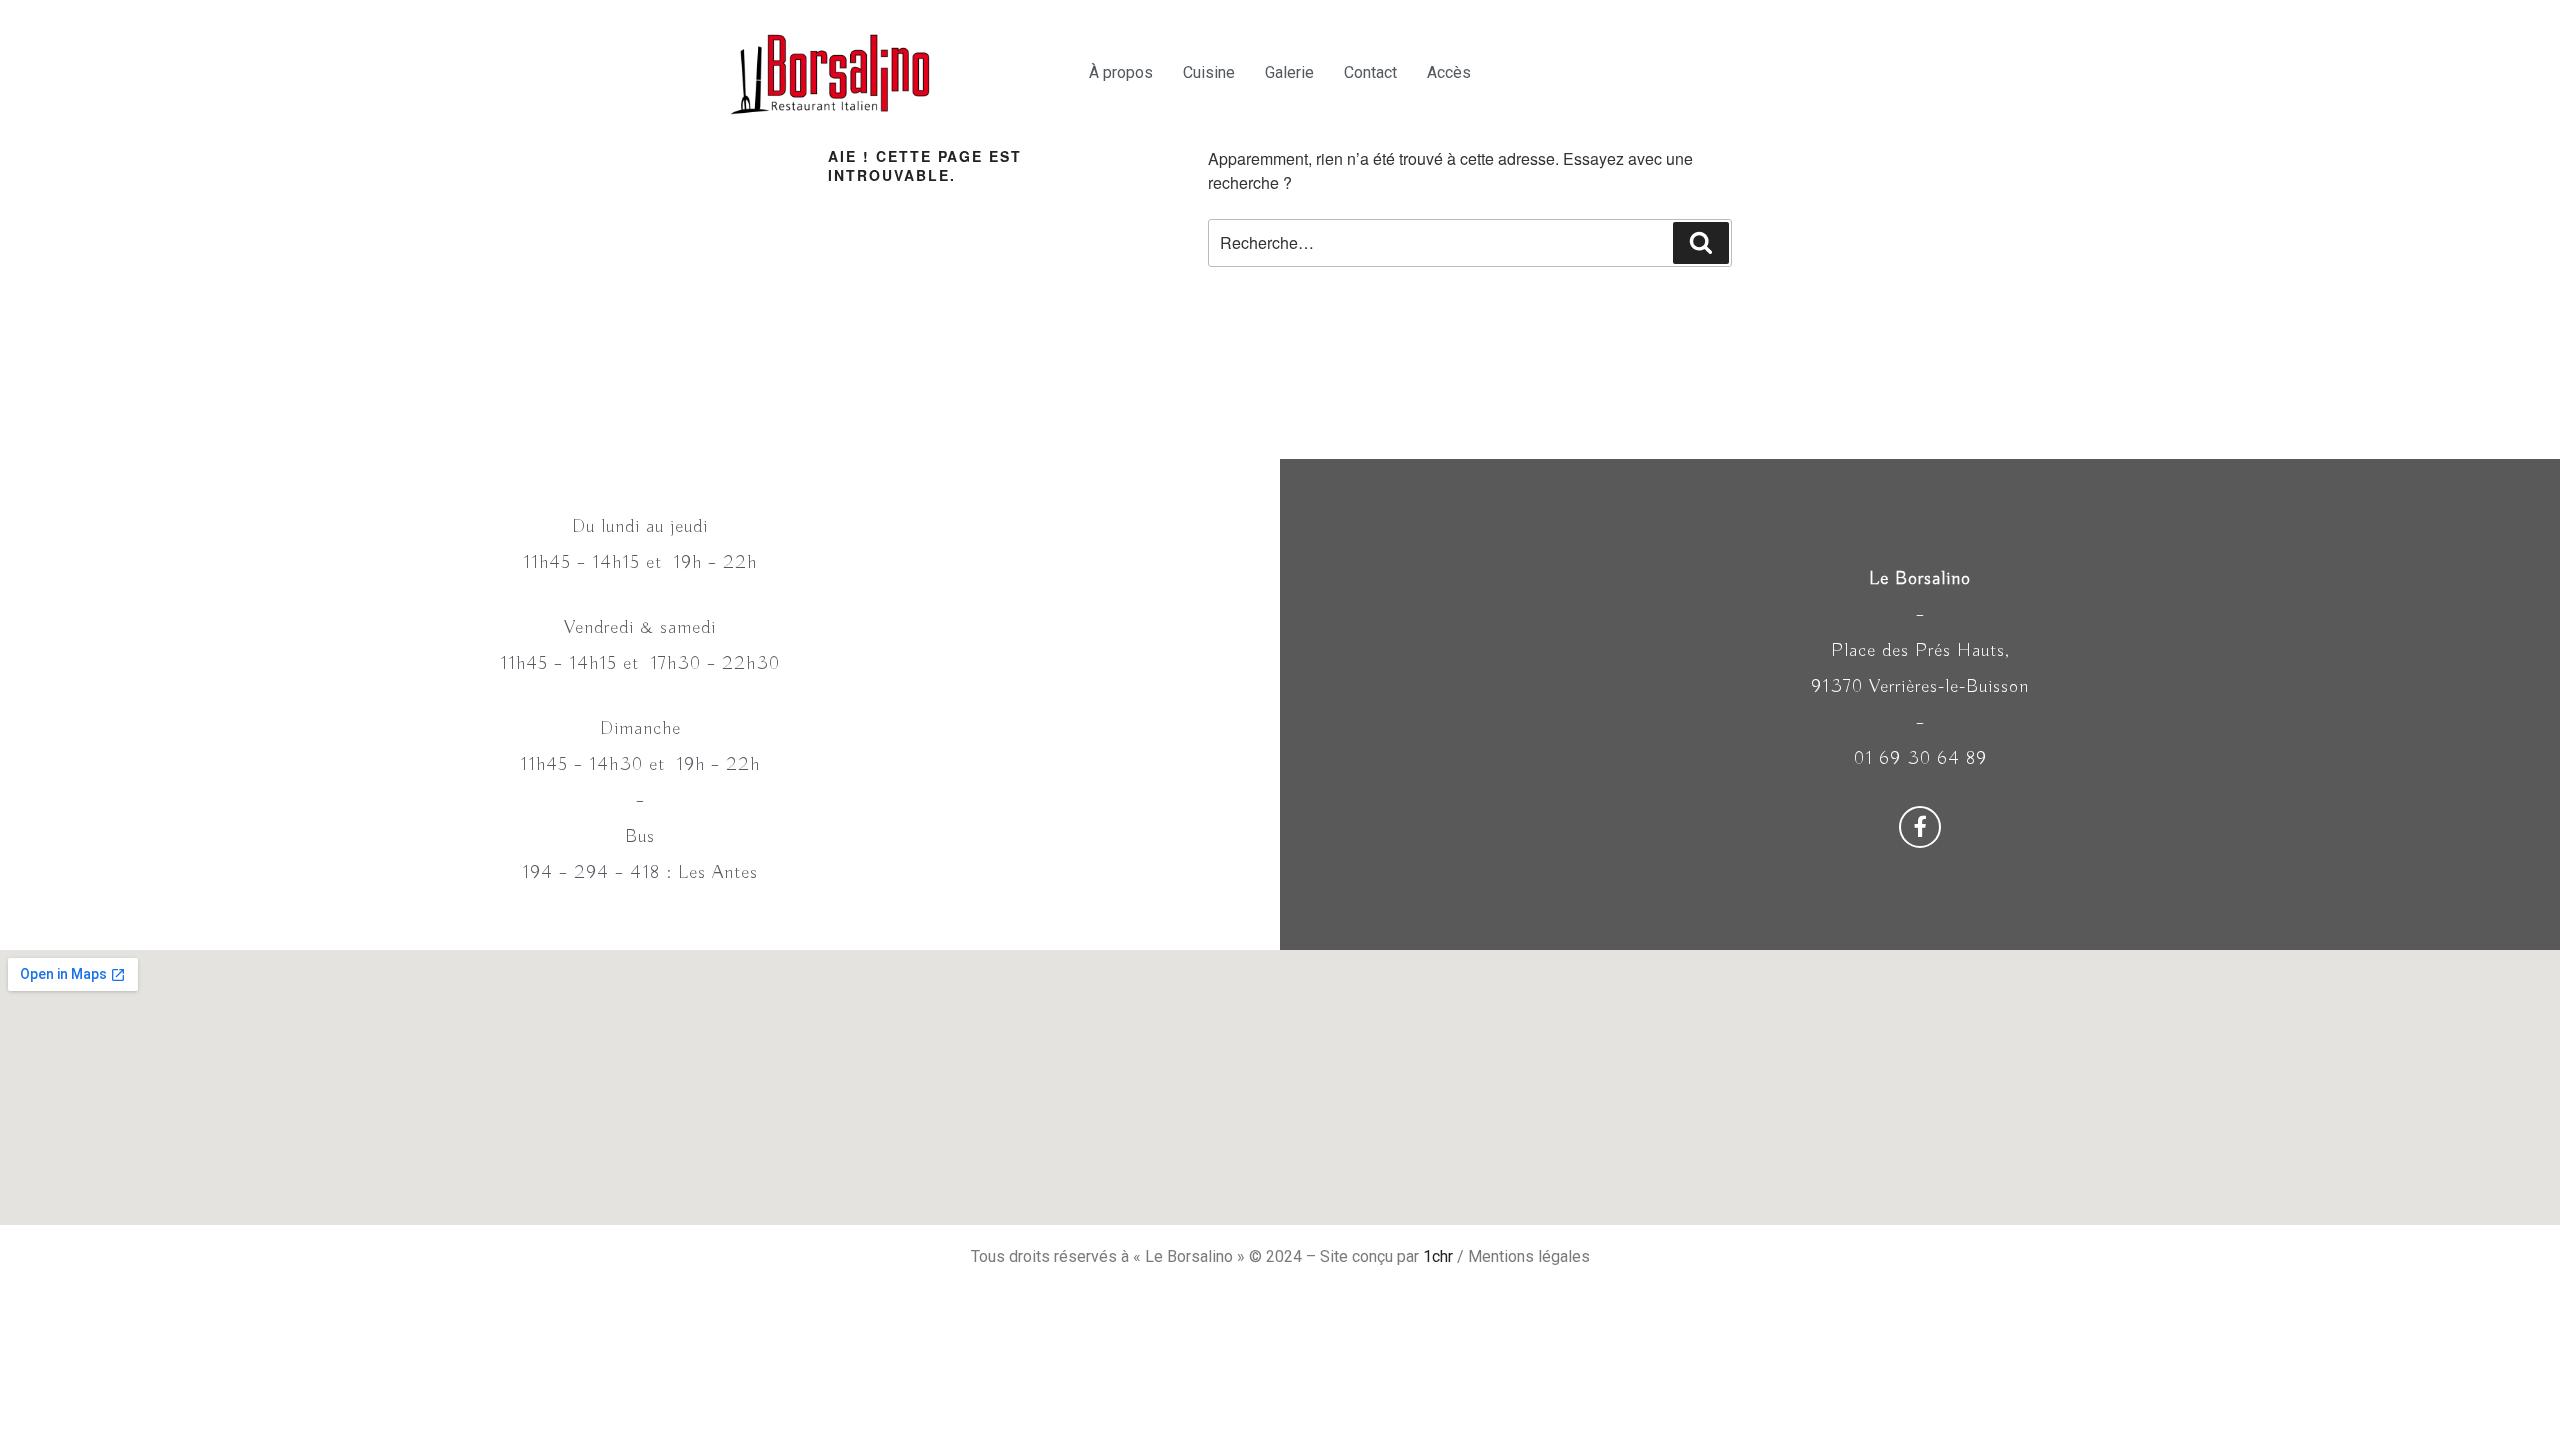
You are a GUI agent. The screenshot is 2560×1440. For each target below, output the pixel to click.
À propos (1121, 72)
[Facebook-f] (1920, 827)
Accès (1449, 72)
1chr (1438, 1256)
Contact (1370, 72)
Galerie (1289, 72)
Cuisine (1209, 72)
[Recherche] (1701, 243)
